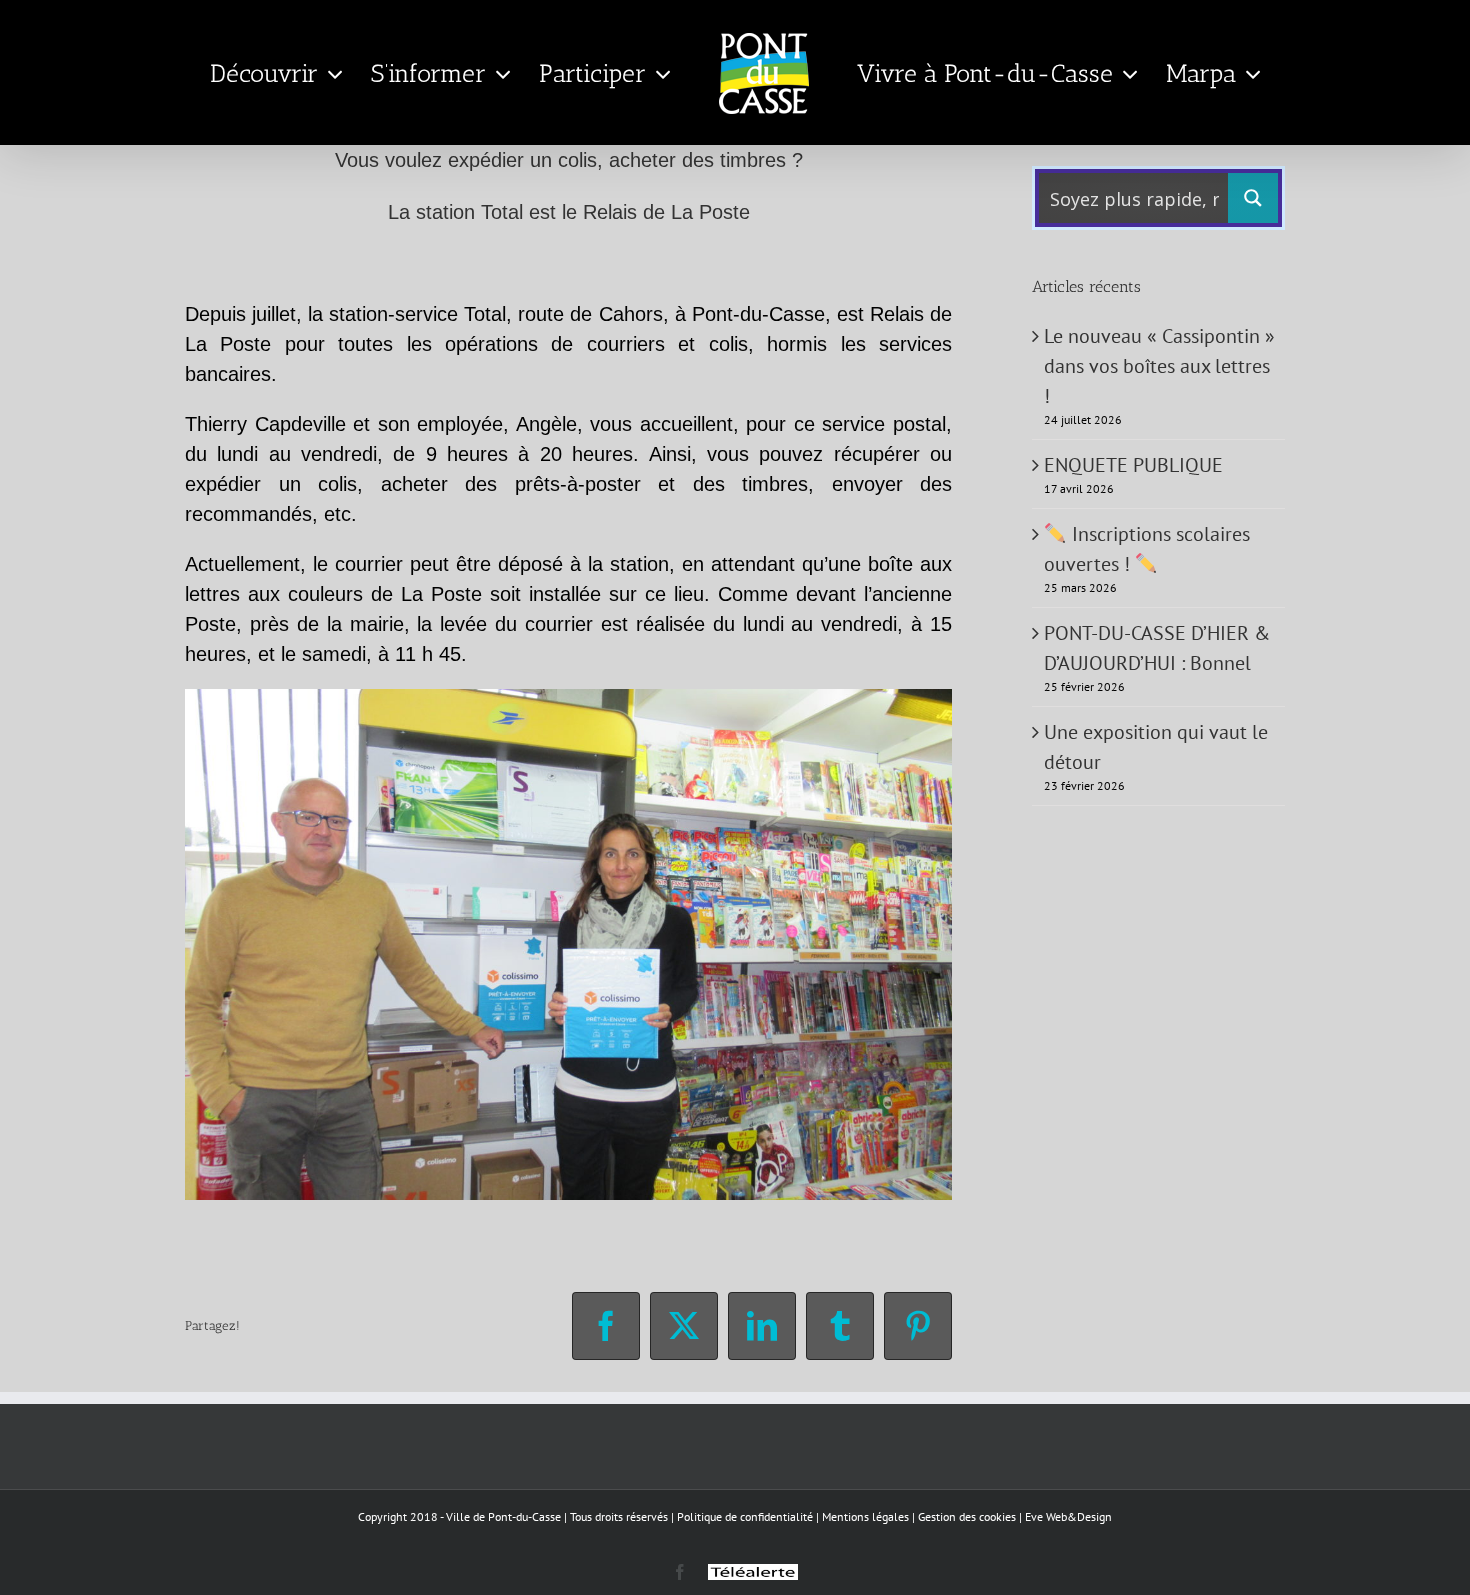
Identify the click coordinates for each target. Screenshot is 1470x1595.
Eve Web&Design (1068, 1516)
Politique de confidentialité (745, 1516)
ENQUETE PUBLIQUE (1133, 465)
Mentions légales (865, 1516)
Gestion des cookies (967, 1516)
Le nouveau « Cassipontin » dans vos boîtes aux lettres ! (1159, 366)
